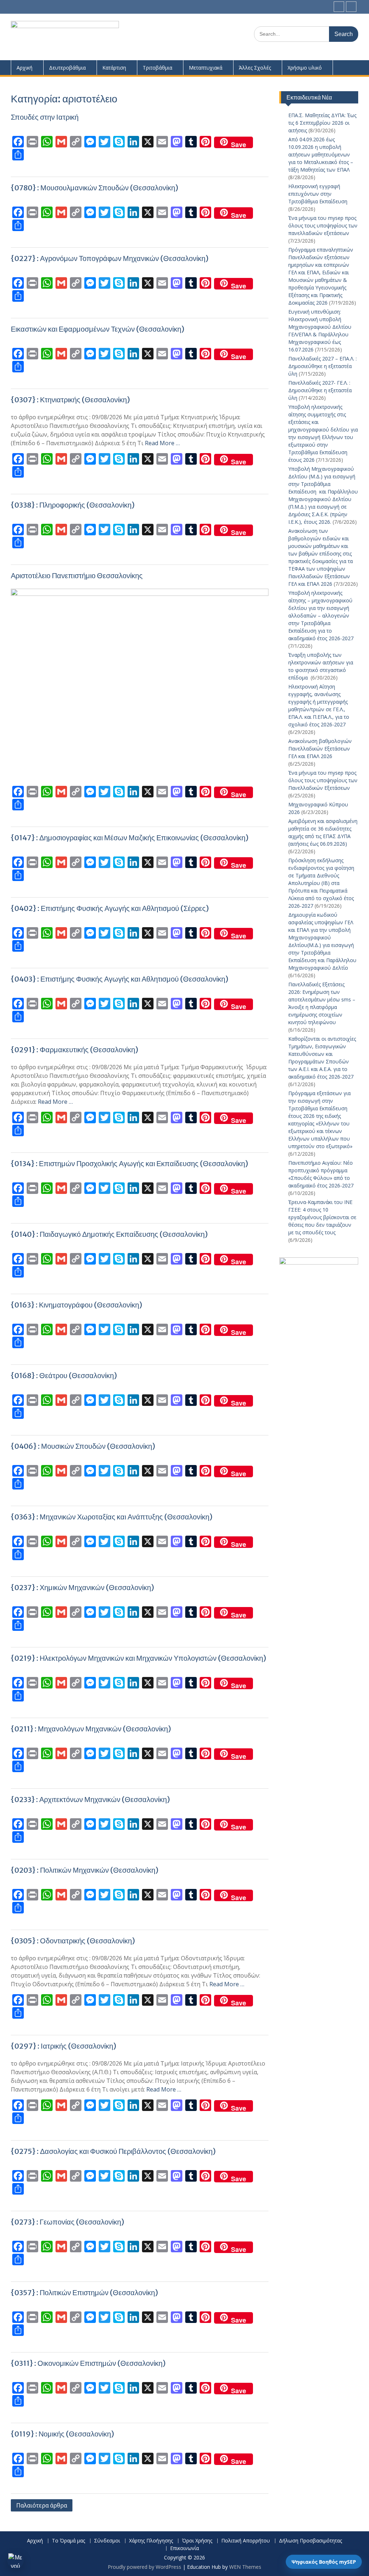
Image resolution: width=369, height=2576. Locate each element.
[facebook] (339, 7)
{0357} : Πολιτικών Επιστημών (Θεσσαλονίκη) (85, 2292)
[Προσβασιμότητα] (15, 2560)
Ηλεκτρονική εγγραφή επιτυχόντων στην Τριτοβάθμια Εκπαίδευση (318, 194)
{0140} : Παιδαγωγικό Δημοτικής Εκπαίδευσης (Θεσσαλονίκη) (109, 1234)
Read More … (162, 443)
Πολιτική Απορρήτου (246, 2541)
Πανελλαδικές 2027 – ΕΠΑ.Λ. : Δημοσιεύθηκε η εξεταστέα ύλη (323, 366)
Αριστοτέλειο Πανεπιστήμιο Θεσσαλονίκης (77, 576)
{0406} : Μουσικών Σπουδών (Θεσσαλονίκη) (83, 1446)
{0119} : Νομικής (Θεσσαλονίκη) (63, 2434)
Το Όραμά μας (68, 2541)
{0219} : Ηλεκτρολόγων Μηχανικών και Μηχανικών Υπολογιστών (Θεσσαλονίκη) (139, 1658)
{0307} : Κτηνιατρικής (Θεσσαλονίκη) (70, 400)
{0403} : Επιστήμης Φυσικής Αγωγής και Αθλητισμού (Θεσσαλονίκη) (120, 979)
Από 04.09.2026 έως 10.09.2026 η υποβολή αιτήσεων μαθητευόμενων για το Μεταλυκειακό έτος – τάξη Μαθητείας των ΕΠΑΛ (321, 154)
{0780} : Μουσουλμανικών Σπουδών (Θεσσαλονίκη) (95, 188)
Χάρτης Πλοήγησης (151, 2541)
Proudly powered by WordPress (145, 2567)
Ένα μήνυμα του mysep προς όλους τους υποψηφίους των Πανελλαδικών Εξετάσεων (323, 780)
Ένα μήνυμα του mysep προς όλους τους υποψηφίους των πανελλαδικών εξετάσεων (323, 225)
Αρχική (25, 68)
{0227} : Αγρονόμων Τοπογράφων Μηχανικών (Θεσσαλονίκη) (110, 258)
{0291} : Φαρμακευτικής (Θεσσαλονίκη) (75, 1050)
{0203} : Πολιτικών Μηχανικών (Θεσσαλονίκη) (85, 1870)
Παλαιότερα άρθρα (42, 2505)
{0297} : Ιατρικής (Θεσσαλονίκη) (64, 2046)
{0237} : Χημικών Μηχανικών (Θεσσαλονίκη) (83, 1587)
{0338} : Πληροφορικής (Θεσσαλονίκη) (73, 505)
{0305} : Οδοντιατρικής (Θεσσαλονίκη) (73, 1941)
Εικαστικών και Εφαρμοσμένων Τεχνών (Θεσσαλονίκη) (98, 329)
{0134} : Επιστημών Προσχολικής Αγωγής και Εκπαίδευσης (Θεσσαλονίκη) (130, 1163)
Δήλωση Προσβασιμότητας (310, 2541)
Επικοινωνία (184, 2548)
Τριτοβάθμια (157, 68)
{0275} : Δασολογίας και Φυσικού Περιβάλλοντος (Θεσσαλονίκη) (113, 2151)
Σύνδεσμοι (107, 2541)
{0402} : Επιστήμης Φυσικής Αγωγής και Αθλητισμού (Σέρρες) (110, 908)
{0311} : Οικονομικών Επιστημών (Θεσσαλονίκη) (88, 2363)
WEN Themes (245, 2567)
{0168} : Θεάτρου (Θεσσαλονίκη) (64, 1375)
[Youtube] (351, 7)
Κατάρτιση (114, 68)
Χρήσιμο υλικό (305, 68)
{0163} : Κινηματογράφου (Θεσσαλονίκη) (77, 1305)
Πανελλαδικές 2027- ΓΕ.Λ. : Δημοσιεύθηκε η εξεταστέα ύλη (320, 390)
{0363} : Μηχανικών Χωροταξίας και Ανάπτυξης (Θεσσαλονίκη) (112, 1517)
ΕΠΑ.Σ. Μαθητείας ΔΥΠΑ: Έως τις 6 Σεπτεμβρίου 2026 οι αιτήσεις (322, 123)
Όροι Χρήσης (197, 2541)
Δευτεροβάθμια (67, 68)
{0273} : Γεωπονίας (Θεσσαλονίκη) (68, 2222)
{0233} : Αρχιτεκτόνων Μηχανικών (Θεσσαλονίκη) (90, 1799)
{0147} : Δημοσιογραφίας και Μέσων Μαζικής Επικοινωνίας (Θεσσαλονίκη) (130, 838)
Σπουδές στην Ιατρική (45, 117)
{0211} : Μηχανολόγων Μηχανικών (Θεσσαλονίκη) (91, 1729)
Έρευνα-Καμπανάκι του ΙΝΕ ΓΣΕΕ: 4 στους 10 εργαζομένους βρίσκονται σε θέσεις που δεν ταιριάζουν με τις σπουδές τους (322, 1217)
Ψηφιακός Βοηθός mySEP (324, 2562)
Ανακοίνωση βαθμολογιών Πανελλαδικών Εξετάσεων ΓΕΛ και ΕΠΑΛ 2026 (320, 749)
